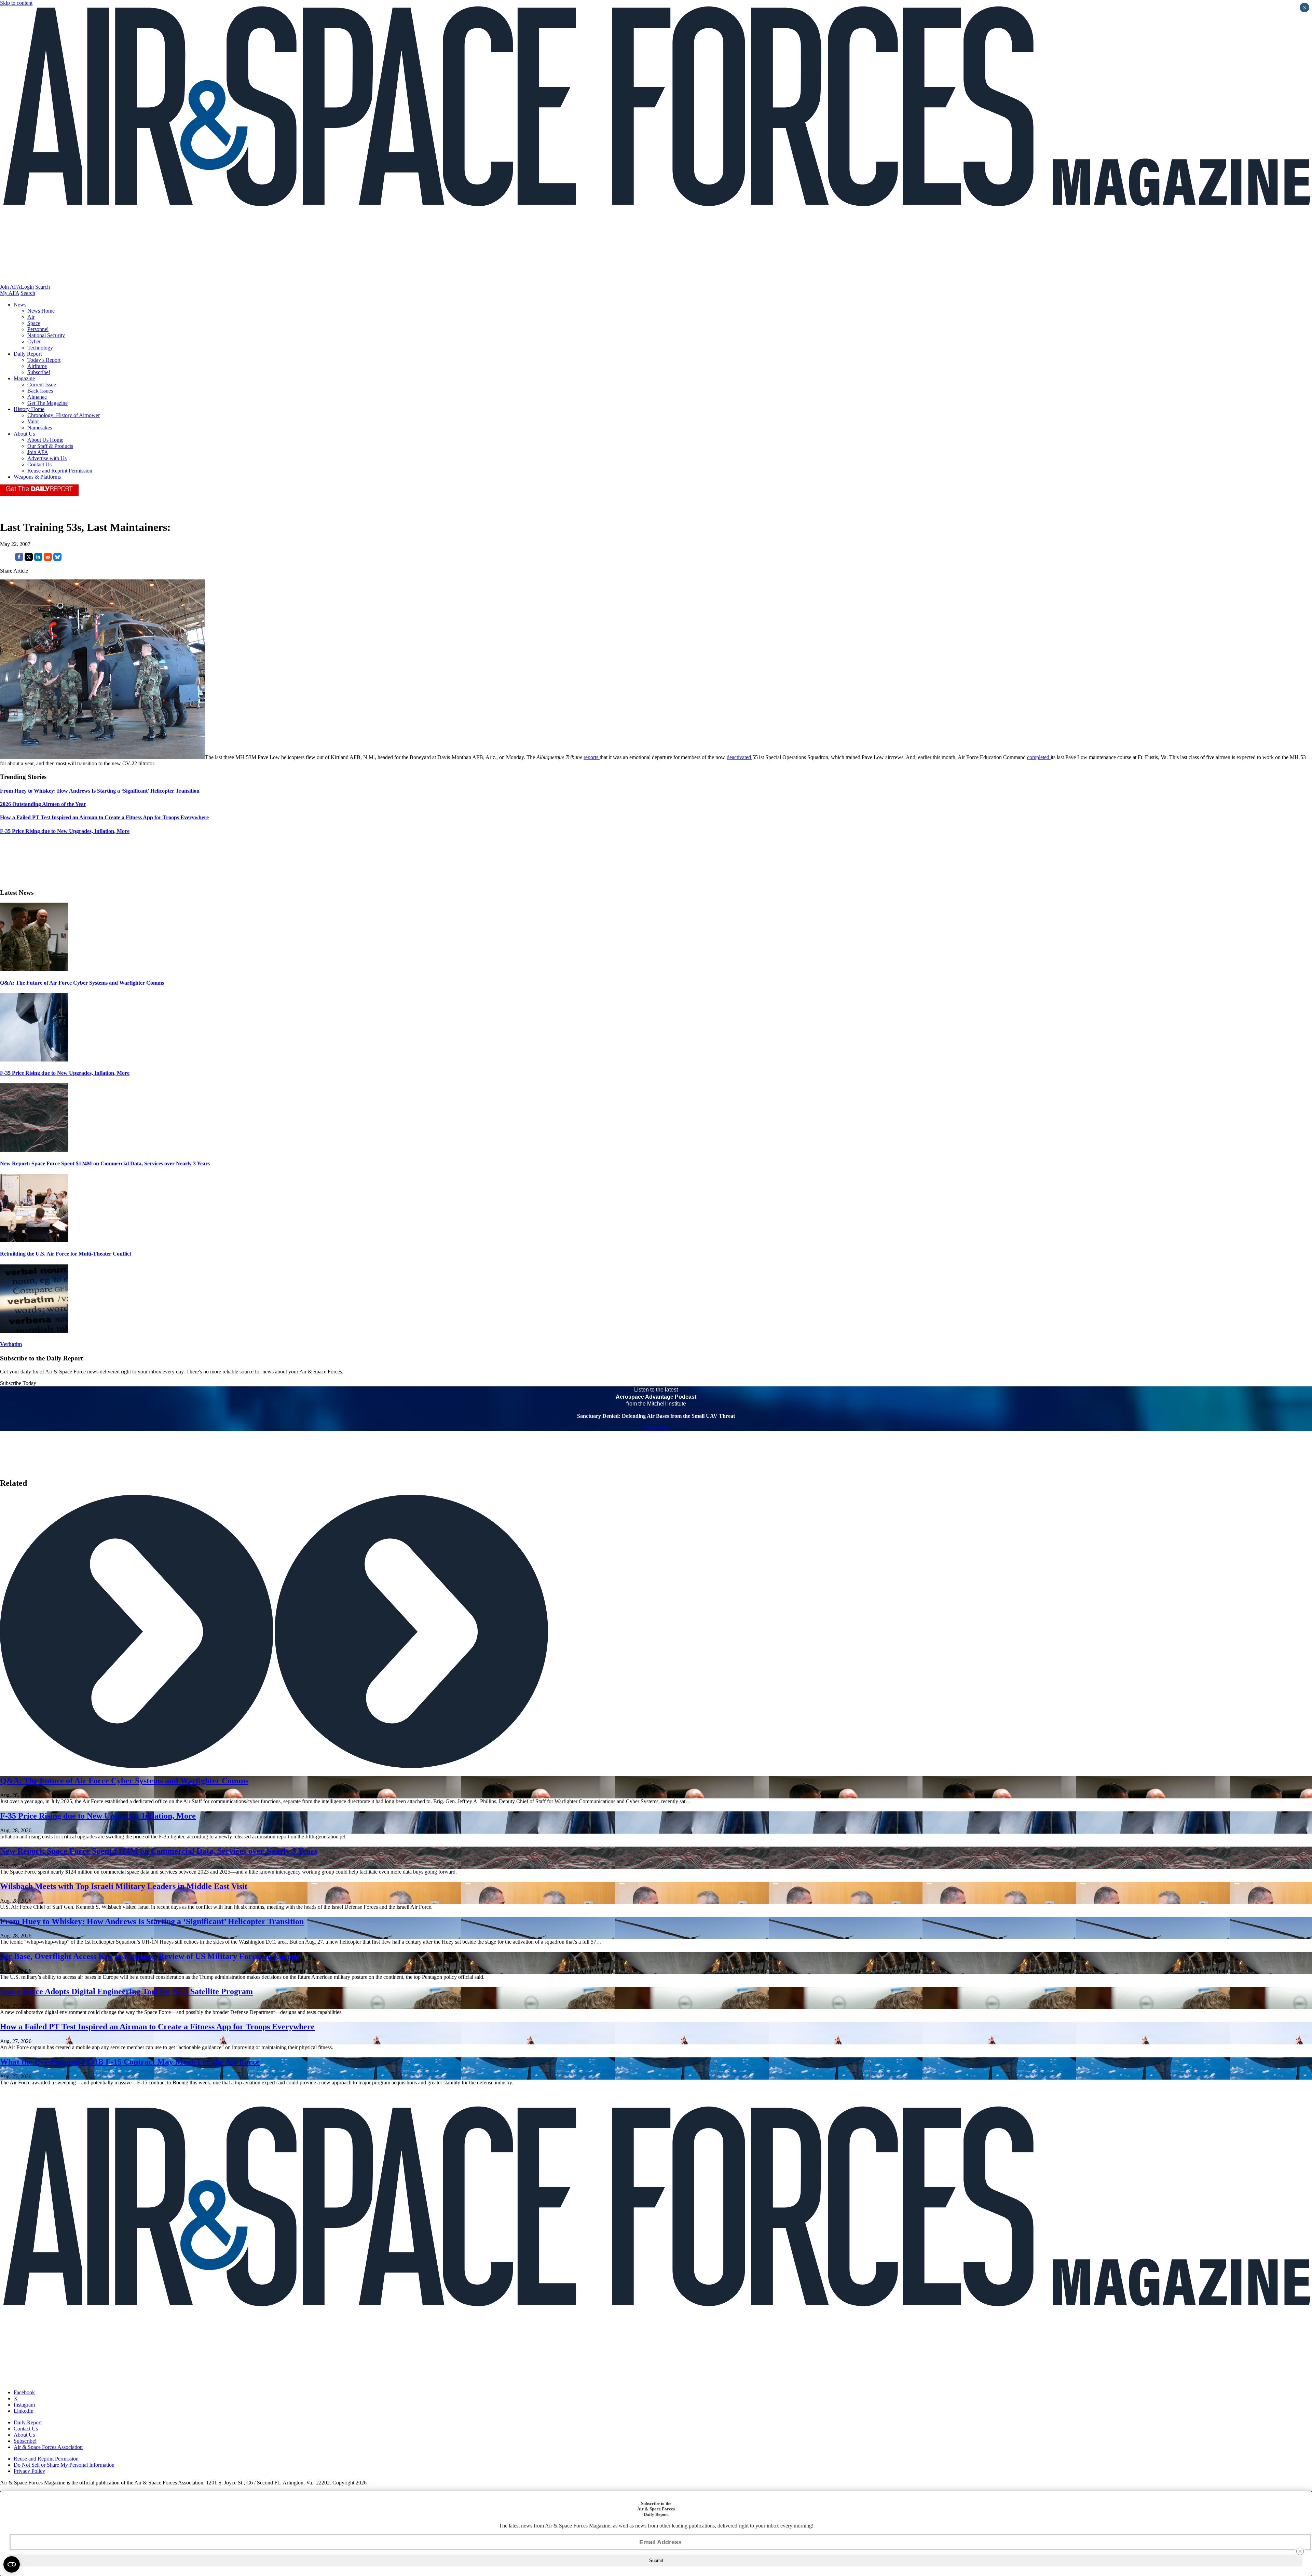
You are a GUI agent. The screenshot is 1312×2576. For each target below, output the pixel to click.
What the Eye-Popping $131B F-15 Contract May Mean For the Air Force (130, 2062)
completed (1039, 757)
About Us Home (45, 440)
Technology (40, 348)
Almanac (37, 397)
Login (27, 287)
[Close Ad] (1300, 2551)
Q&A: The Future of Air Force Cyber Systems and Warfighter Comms (82, 983)
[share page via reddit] (48, 559)
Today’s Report (44, 360)
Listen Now (656, 1428)
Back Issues (40, 391)
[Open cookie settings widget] (12, 2564)
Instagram (24, 2405)
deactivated (740, 757)
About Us (24, 434)
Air (31, 317)
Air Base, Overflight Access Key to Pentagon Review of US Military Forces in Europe (150, 1956)
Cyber (34, 341)
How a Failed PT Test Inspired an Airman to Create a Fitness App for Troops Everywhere (157, 2027)
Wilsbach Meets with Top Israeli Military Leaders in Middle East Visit (124, 1886)
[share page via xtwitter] (29, 559)
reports (592, 757)
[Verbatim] (34, 1331)
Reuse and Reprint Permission (60, 471)
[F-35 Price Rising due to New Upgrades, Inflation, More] (34, 1060)
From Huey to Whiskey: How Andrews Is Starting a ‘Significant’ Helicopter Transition (152, 1921)
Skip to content (16, 3)
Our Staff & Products (50, 446)
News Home (41, 311)
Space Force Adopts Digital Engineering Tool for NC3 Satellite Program (126, 1991)
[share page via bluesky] (57, 559)
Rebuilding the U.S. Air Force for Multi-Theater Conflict (66, 1254)
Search (43, 287)
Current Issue (42, 385)
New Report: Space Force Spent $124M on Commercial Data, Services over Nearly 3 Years (105, 1163)
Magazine (24, 378)
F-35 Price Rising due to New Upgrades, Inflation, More (65, 1073)
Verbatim (11, 1344)
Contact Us (39, 464)
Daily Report (28, 354)
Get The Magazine (47, 403)
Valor (33, 421)
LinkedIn (24, 2411)
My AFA (10, 293)
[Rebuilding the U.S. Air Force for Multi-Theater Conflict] (34, 1240)
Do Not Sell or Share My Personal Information (64, 2465)
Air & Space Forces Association (48, 2447)
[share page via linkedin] (38, 559)
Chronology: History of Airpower (64, 415)
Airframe (37, 366)
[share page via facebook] (19, 559)
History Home (29, 409)
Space (34, 323)
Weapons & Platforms (37, 477)
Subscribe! (39, 372)
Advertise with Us (47, 458)
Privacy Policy (29, 2471)
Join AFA (10, 287)
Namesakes (40, 428)
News (20, 305)
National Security (46, 335)
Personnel (38, 329)
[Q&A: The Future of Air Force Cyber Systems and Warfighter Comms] (34, 969)
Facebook (24, 2392)
